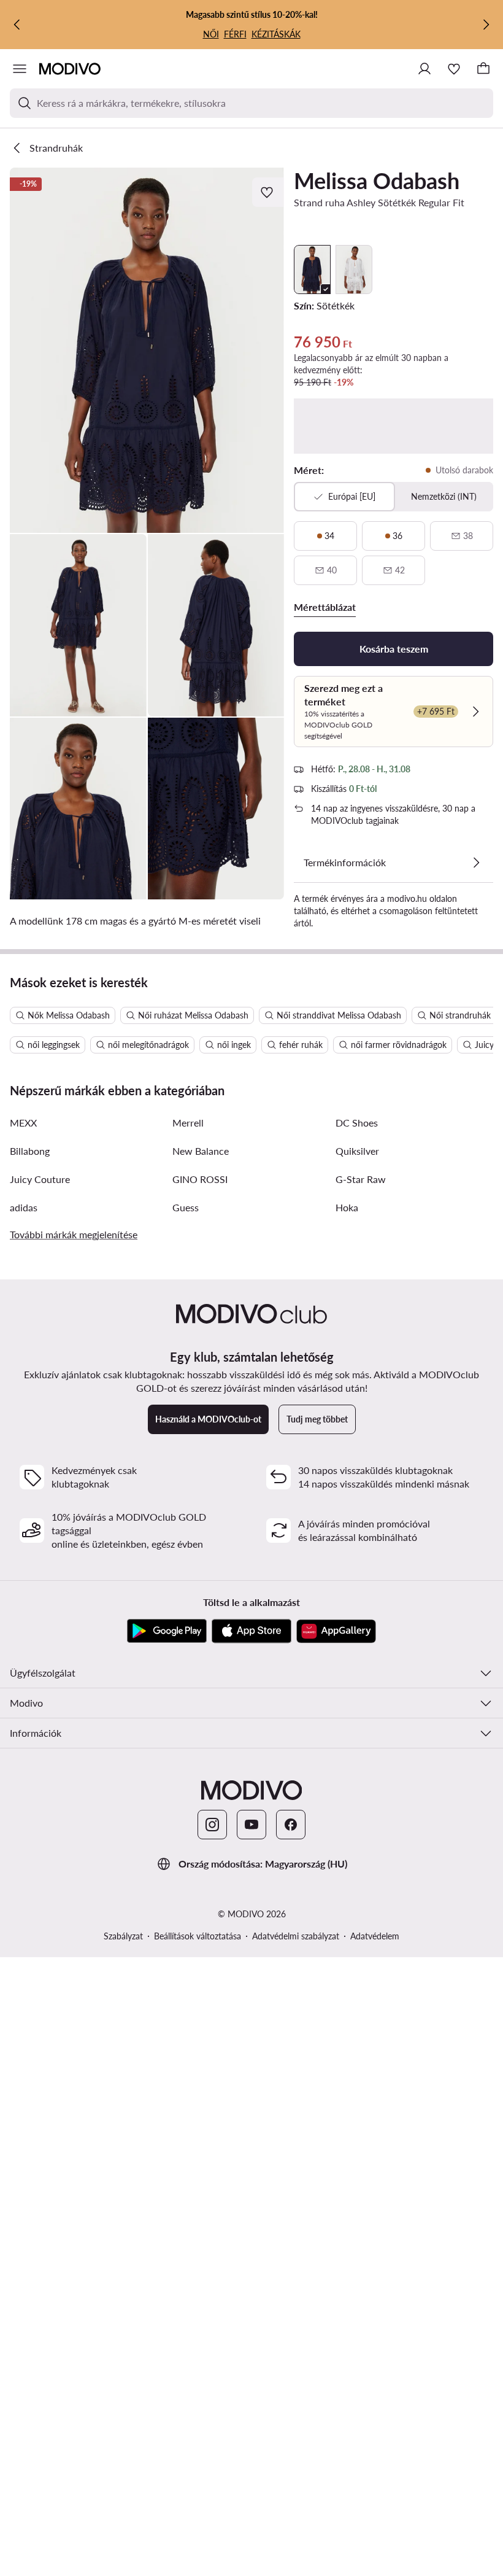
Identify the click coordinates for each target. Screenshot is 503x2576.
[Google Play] (167, 1631)
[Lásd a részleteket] (476, 863)
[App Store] (251, 1631)
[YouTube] (251, 1825)
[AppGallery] (336, 1631)
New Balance (201, 1151)
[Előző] (17, 25)
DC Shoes (357, 1123)
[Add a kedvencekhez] (268, 192)
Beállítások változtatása (198, 1936)
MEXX (23, 1123)
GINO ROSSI (200, 1179)
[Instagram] (212, 1825)
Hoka (347, 1207)
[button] (147, 350)
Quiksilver (357, 1151)
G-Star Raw (361, 1179)
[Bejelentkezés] (424, 69)
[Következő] (486, 25)
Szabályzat (123, 1936)
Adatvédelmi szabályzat (296, 1936)
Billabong (30, 1151)
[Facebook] (291, 1825)
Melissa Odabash (377, 180)
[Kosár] (483, 69)
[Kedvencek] (454, 69)
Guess (186, 1207)
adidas (24, 1207)
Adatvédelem (375, 1936)
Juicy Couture (40, 1179)
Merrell (188, 1123)
